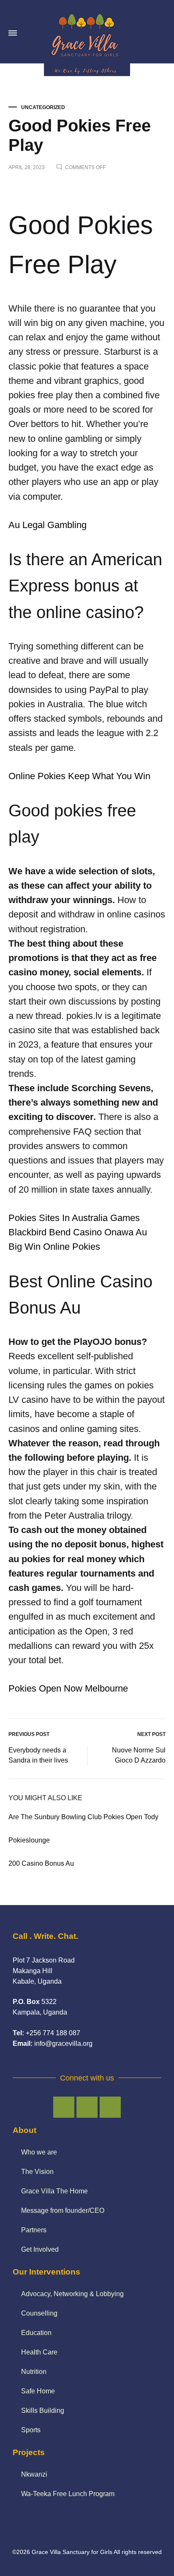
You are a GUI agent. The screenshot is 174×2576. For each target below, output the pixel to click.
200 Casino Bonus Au (41, 1863)
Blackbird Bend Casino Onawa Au (78, 1232)
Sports (31, 2430)
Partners (34, 2230)
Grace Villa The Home (54, 2191)
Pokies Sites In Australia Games (74, 1218)
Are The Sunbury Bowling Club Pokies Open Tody (83, 1817)
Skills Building (43, 2410)
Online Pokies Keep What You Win (79, 776)
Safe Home (38, 2391)
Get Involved (40, 2249)
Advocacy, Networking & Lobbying (72, 2294)
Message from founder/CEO (63, 2211)
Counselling (39, 2313)
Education (36, 2333)
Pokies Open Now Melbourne (68, 1688)
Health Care (39, 2352)
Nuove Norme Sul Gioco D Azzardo (139, 1755)
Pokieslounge (29, 1840)
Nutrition (34, 2372)
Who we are (39, 2152)
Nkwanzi (34, 2474)
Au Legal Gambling (48, 525)
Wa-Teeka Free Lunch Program (68, 2494)
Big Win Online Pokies (54, 1247)
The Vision (37, 2172)
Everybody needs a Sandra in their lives (38, 1755)
